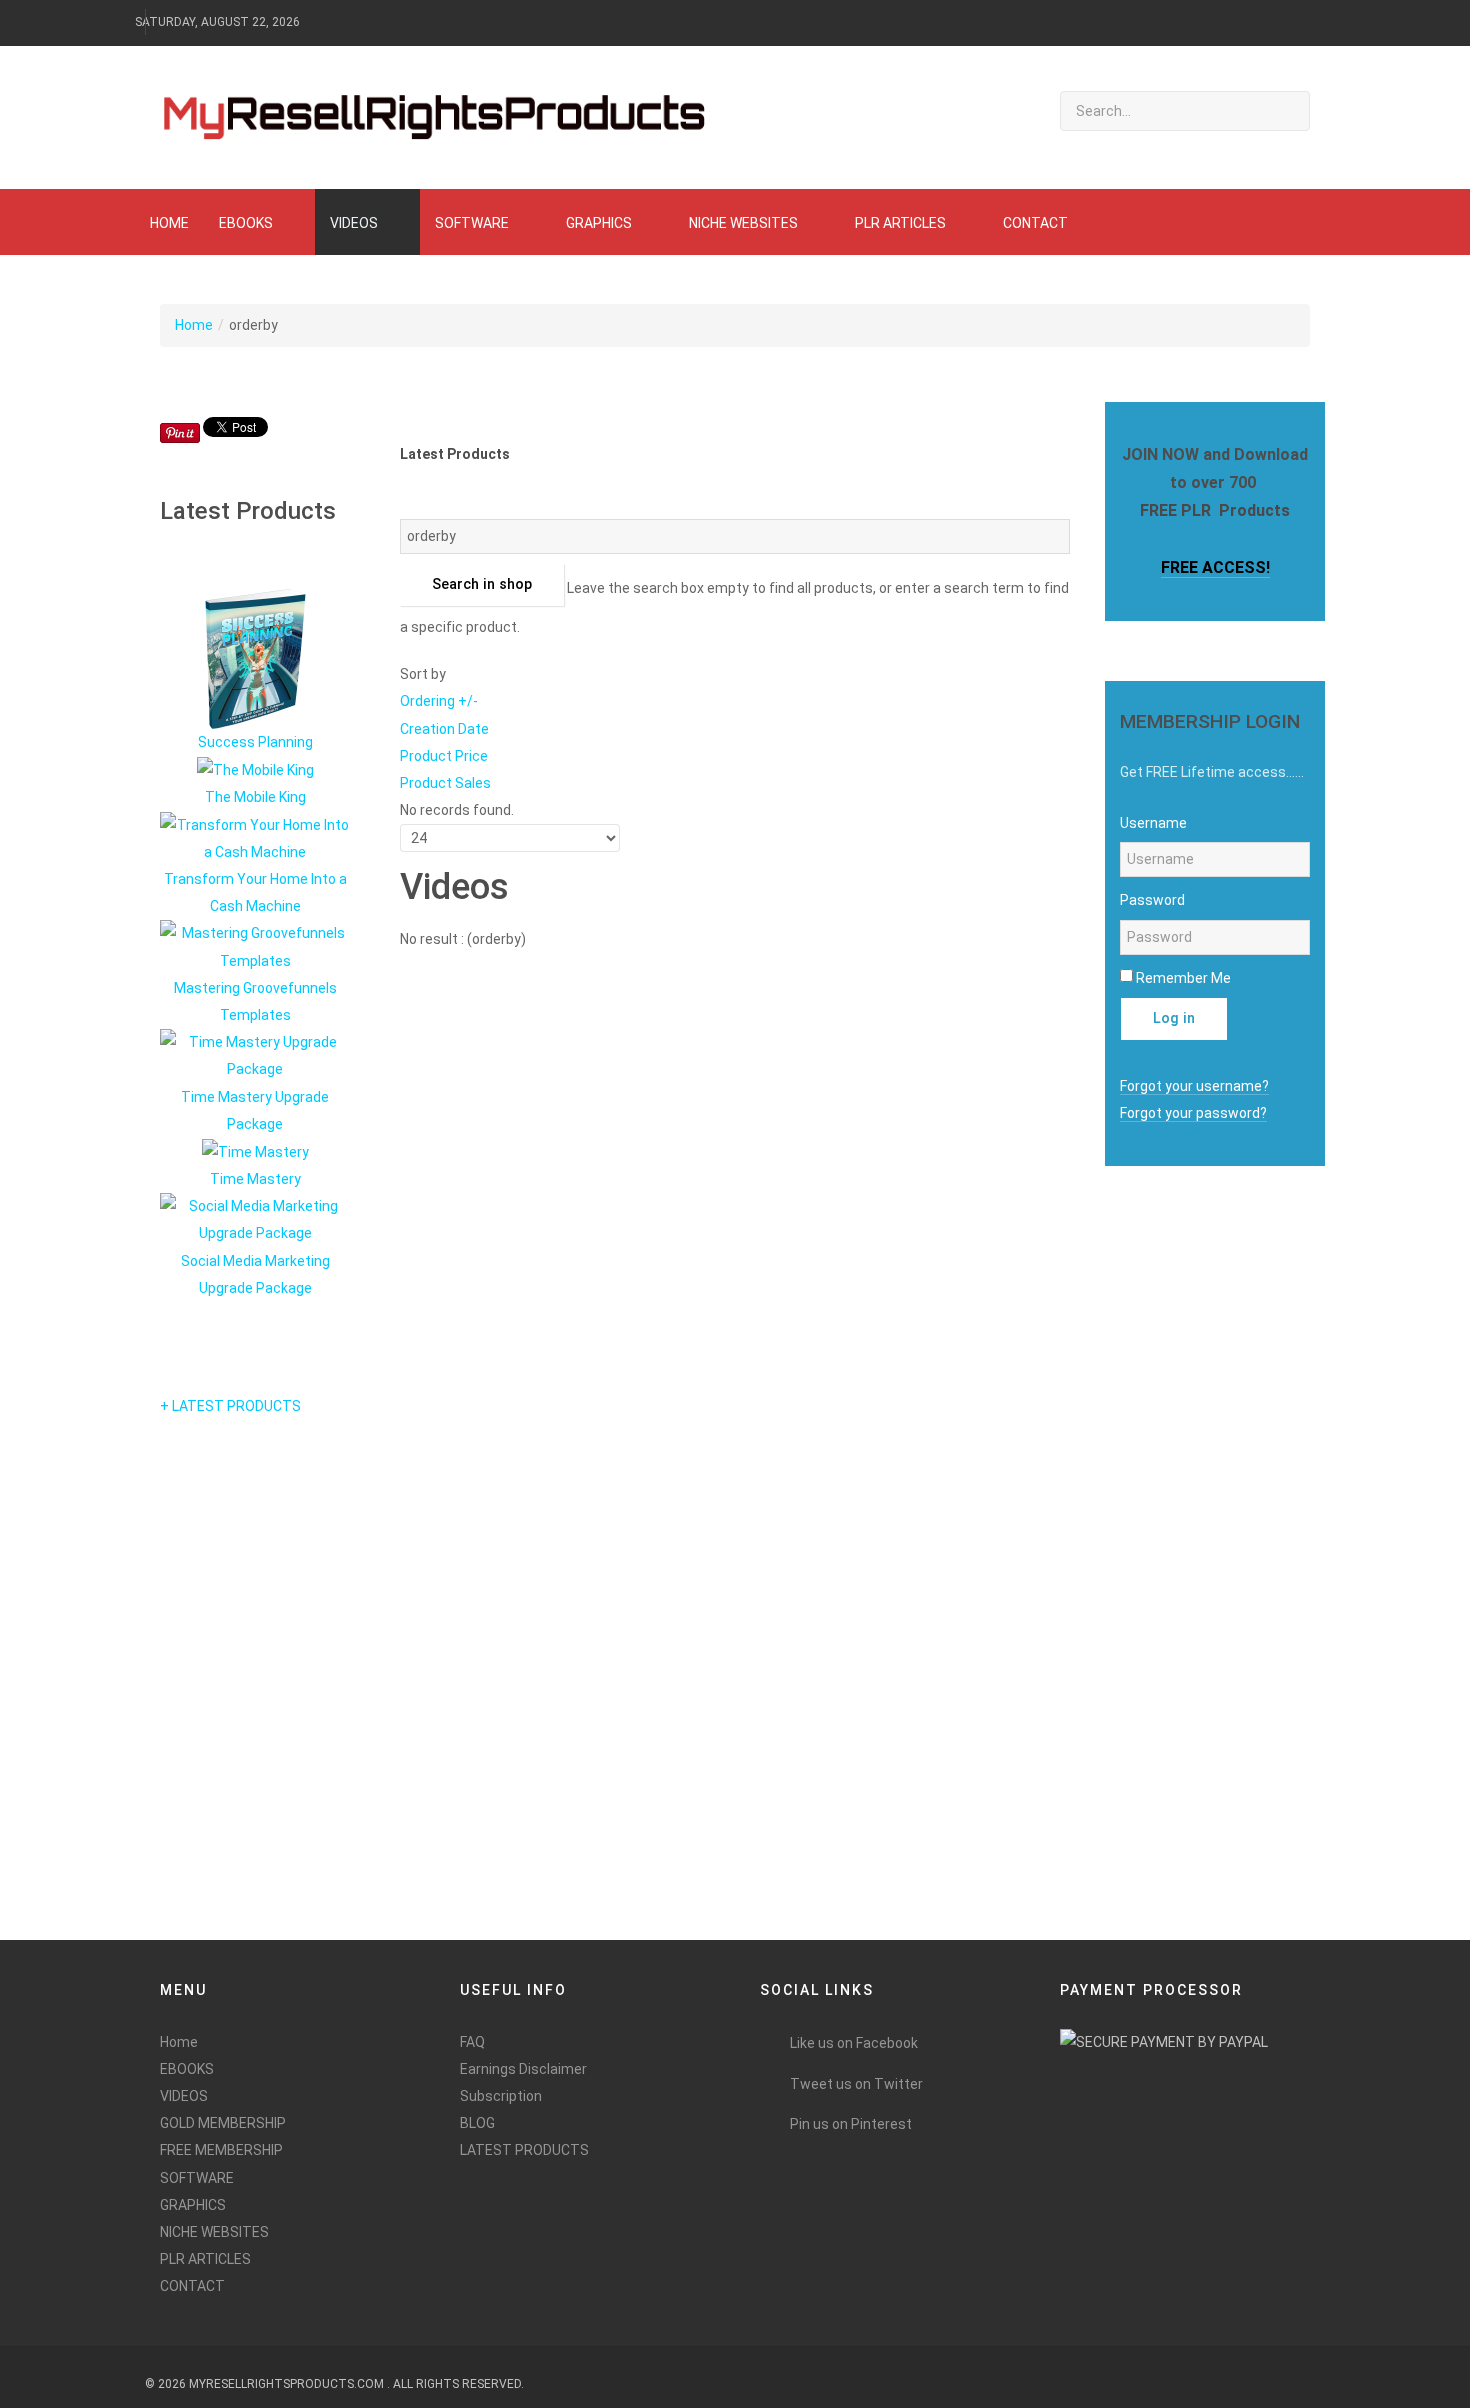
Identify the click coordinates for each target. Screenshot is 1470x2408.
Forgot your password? (1193, 1113)
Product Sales (445, 783)
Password (1152, 900)
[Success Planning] (255, 658)
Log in (1174, 1018)
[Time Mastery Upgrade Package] (255, 1055)
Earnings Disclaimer (523, 2069)
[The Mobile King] (255, 769)
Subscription (501, 2096)
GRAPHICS (193, 2205)
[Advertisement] (1175, 1607)
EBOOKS (187, 2069)
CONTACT (192, 2286)
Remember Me (1183, 978)
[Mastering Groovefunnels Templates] (255, 946)
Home (194, 325)
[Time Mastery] (255, 1151)
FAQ (472, 2042)
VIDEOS (184, 2096)
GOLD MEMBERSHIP (223, 2123)
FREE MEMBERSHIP (221, 2150)
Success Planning (255, 742)
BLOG (477, 2123)
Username (1153, 823)
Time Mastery (255, 1179)
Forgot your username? (1194, 1086)
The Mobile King (255, 797)
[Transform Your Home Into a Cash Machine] (255, 837)
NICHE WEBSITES (214, 2232)
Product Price (444, 756)
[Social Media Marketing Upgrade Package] (255, 1219)
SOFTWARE (197, 2178)
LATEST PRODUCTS (524, 2150)
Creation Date (444, 729)
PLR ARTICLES (205, 2259)
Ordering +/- (439, 701)
